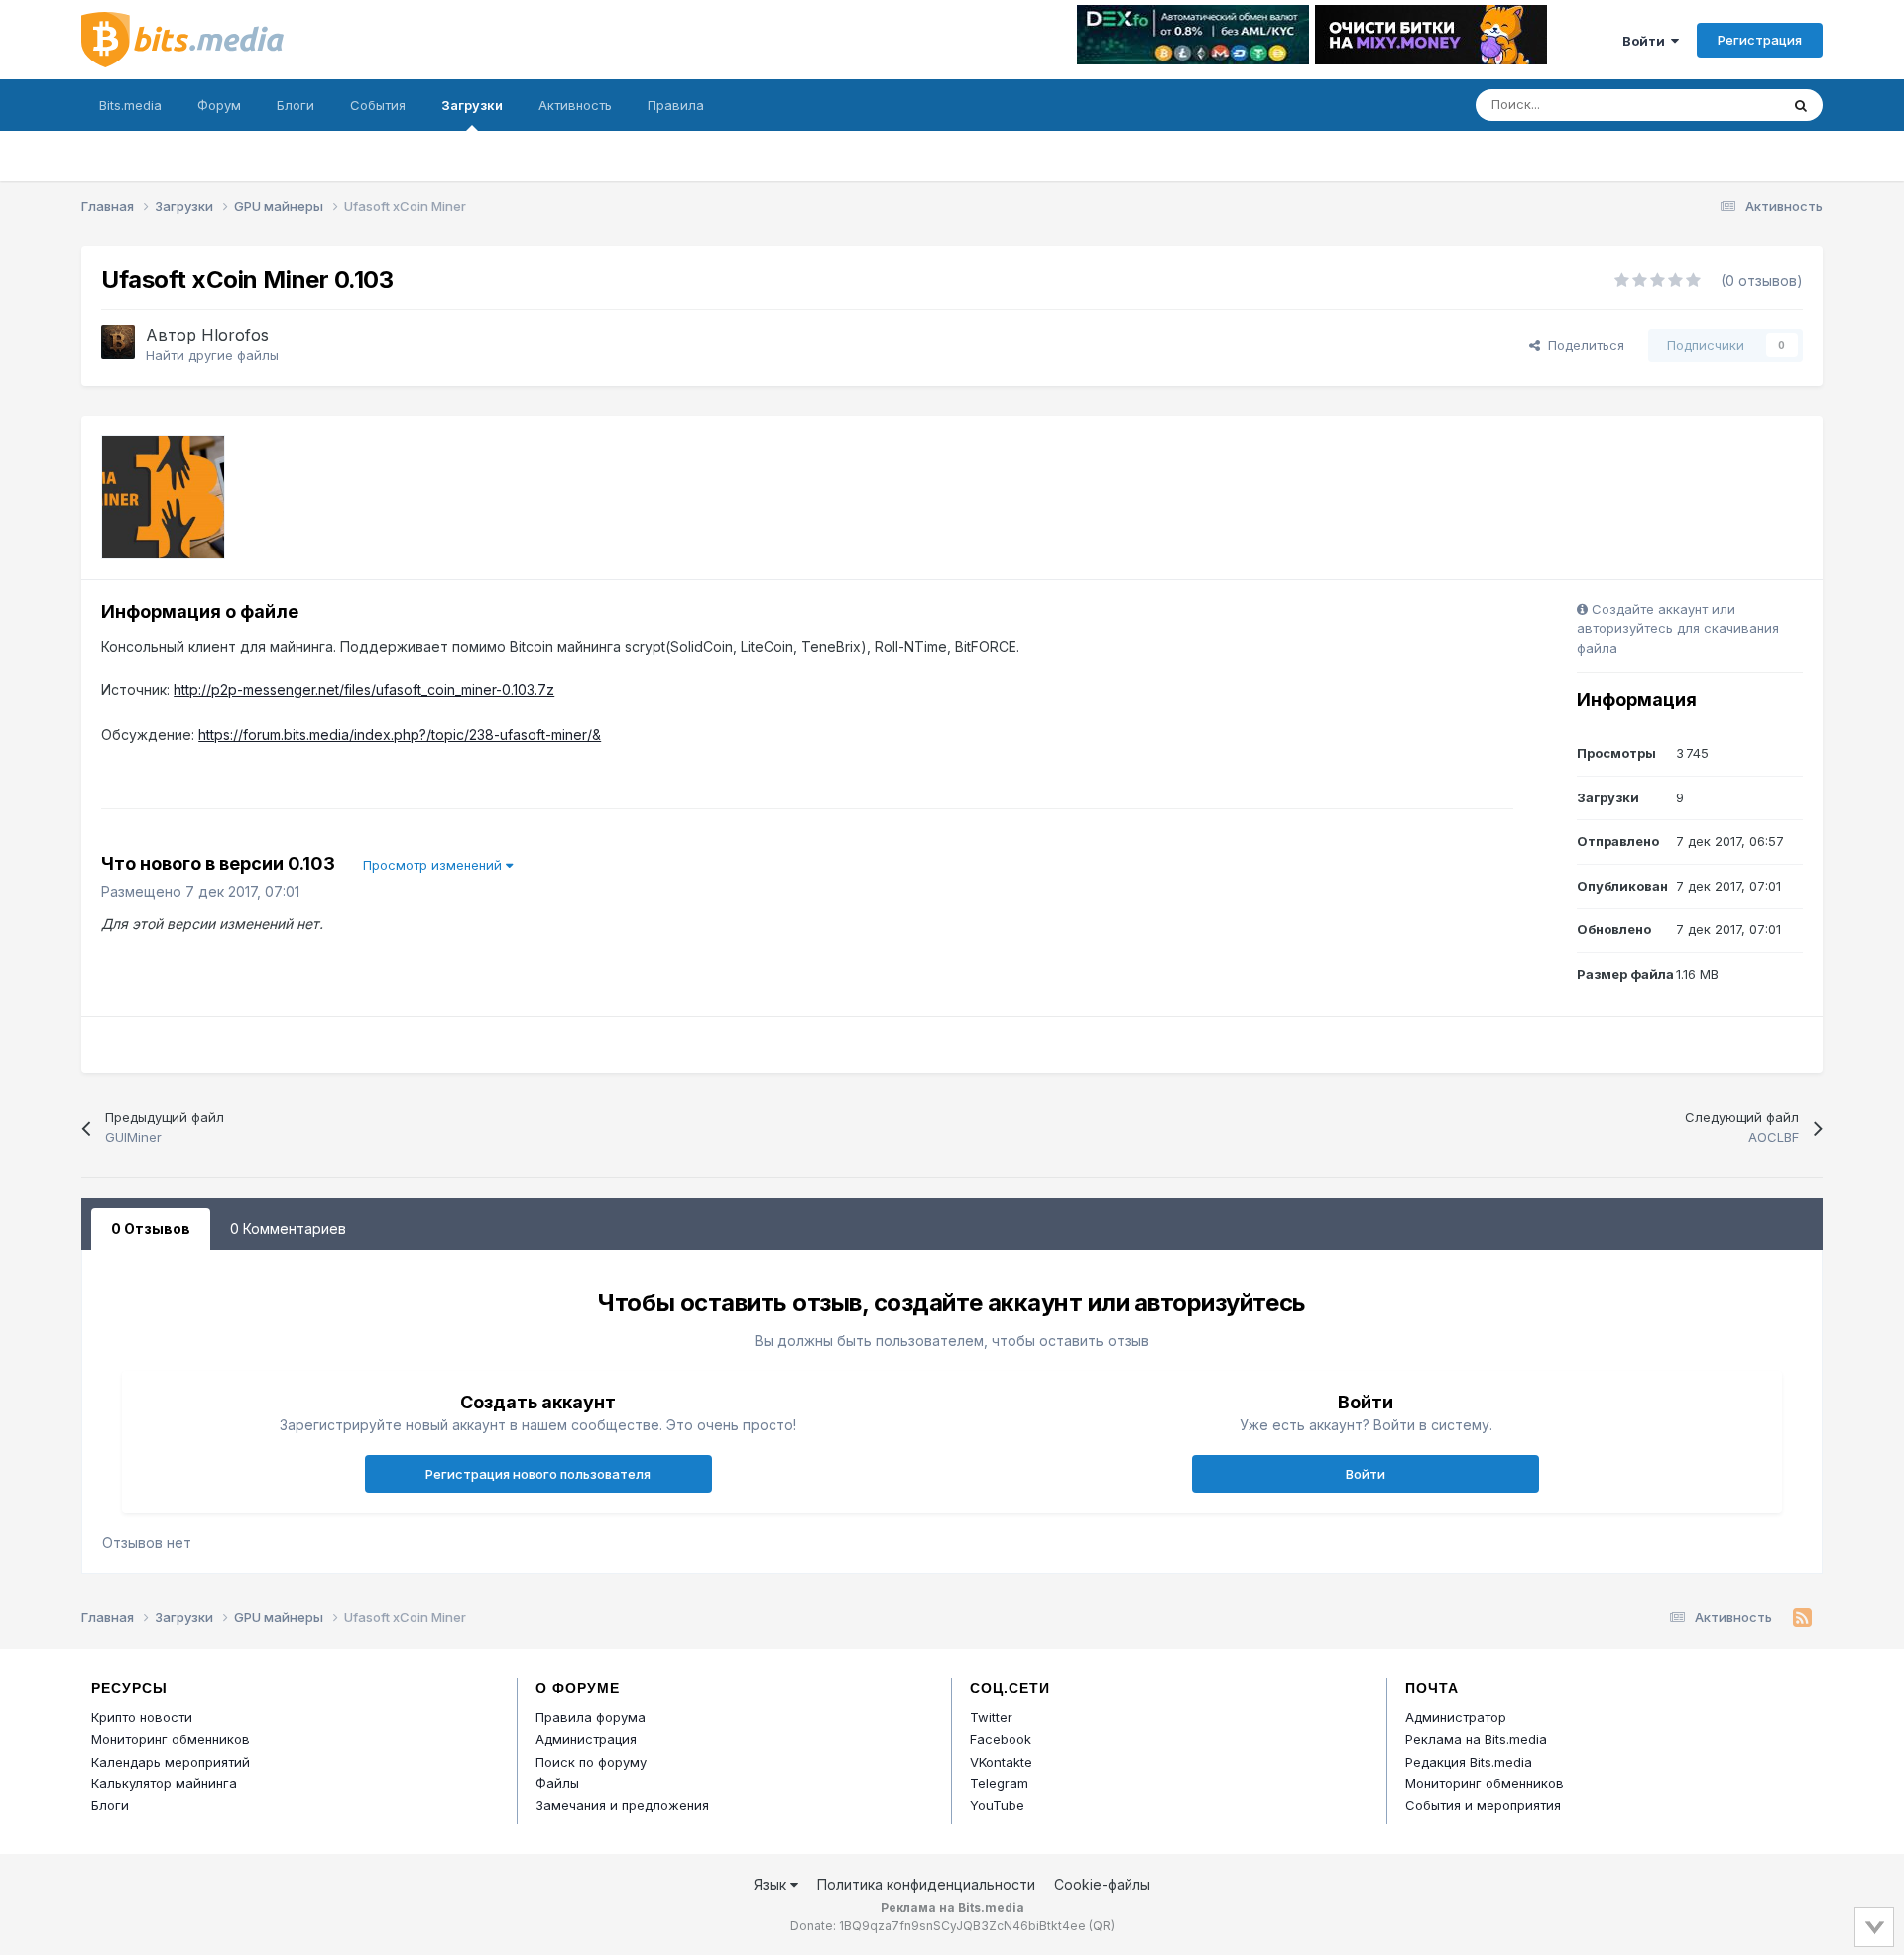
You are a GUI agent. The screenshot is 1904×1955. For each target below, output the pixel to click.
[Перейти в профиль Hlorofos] (118, 342)
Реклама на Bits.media (1476, 1739)
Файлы (557, 1783)
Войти (1647, 41)
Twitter (991, 1717)
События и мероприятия (1483, 1805)
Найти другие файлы (212, 355)
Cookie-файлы (1102, 1884)
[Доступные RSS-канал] (1802, 1618)
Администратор (1456, 1717)
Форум (219, 105)
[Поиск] (1801, 105)
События (378, 105)
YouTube (997, 1805)
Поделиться (1582, 345)
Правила (676, 105)
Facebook (1001, 1739)
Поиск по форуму (591, 1762)
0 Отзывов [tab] (151, 1228)
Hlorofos (235, 335)
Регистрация (1760, 40)
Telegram (999, 1783)
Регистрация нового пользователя (538, 1474)
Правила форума (591, 1717)
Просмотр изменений (434, 865)
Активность (575, 105)
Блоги (296, 105)
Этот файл (1723, 105)
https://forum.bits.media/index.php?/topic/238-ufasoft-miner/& (400, 734)
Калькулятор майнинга (164, 1783)
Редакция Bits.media (1469, 1762)
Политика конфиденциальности (926, 1884)
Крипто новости (142, 1717)
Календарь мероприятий (171, 1762)
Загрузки (472, 105)
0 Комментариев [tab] (288, 1228)
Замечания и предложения (622, 1805)
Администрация (586, 1739)
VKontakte (1001, 1762)
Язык (772, 1884)
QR (1102, 1926)
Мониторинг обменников (171, 1739)
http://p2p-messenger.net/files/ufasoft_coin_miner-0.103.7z (364, 690)
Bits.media (130, 105)
